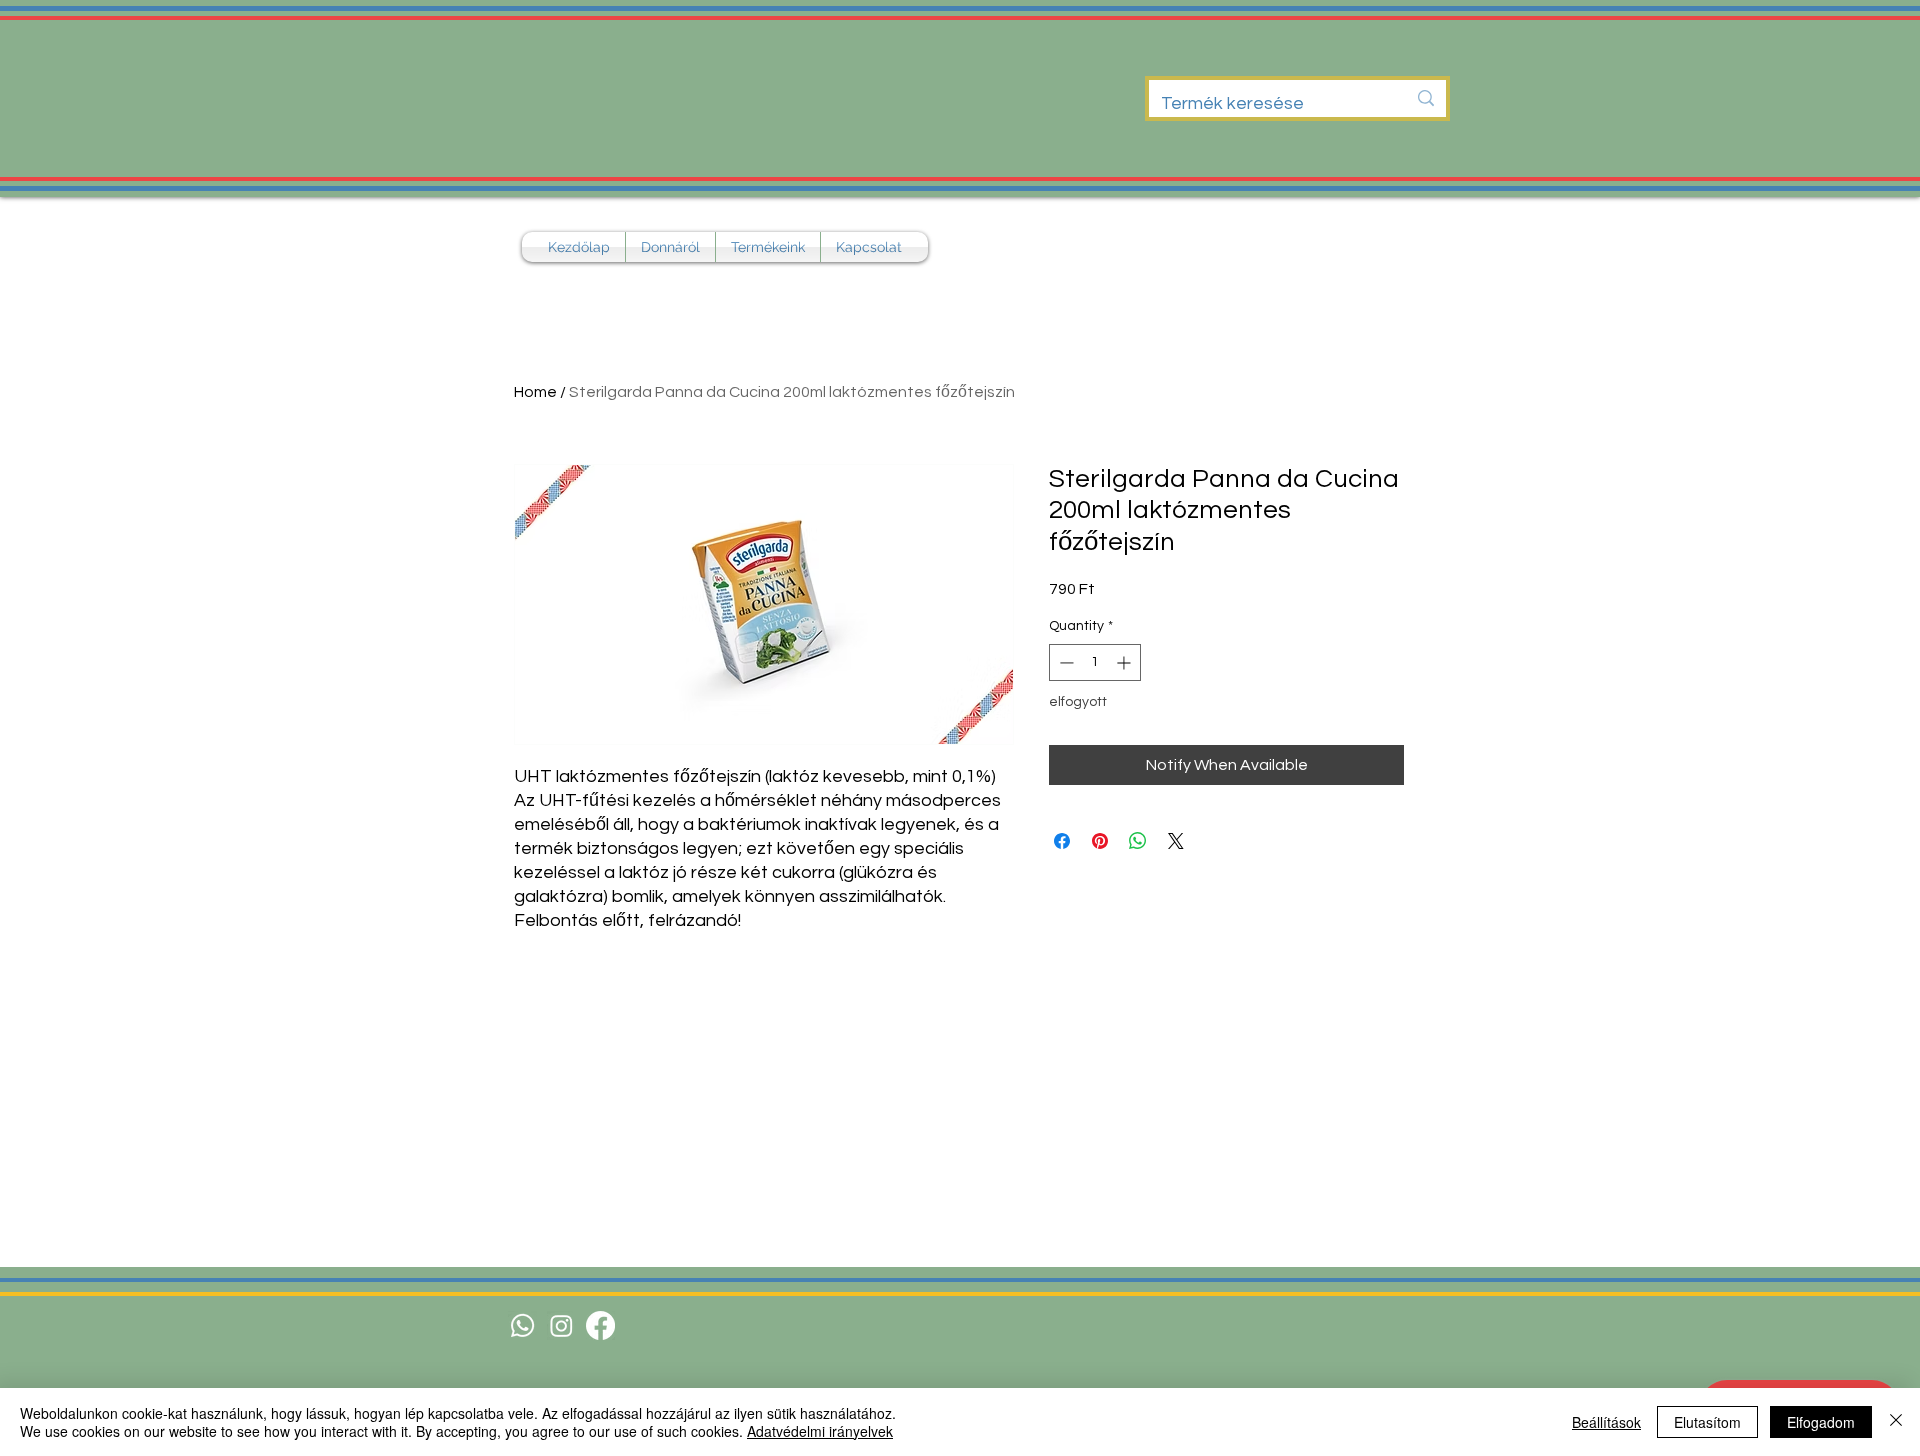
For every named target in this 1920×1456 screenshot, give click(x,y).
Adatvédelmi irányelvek (820, 1431)
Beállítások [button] (1606, 1422)
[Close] (1896, 1422)
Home (535, 392)
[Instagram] (561, 1325)
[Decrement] (1064, 662)
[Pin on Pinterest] (1100, 841)
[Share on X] (1176, 841)
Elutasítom (1707, 1422)
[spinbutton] (1095, 662)
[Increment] (1125, 662)
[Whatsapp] (522, 1325)
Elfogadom (1821, 1422)
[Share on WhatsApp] (1138, 841)
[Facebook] (600, 1325)
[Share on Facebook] (1062, 841)
